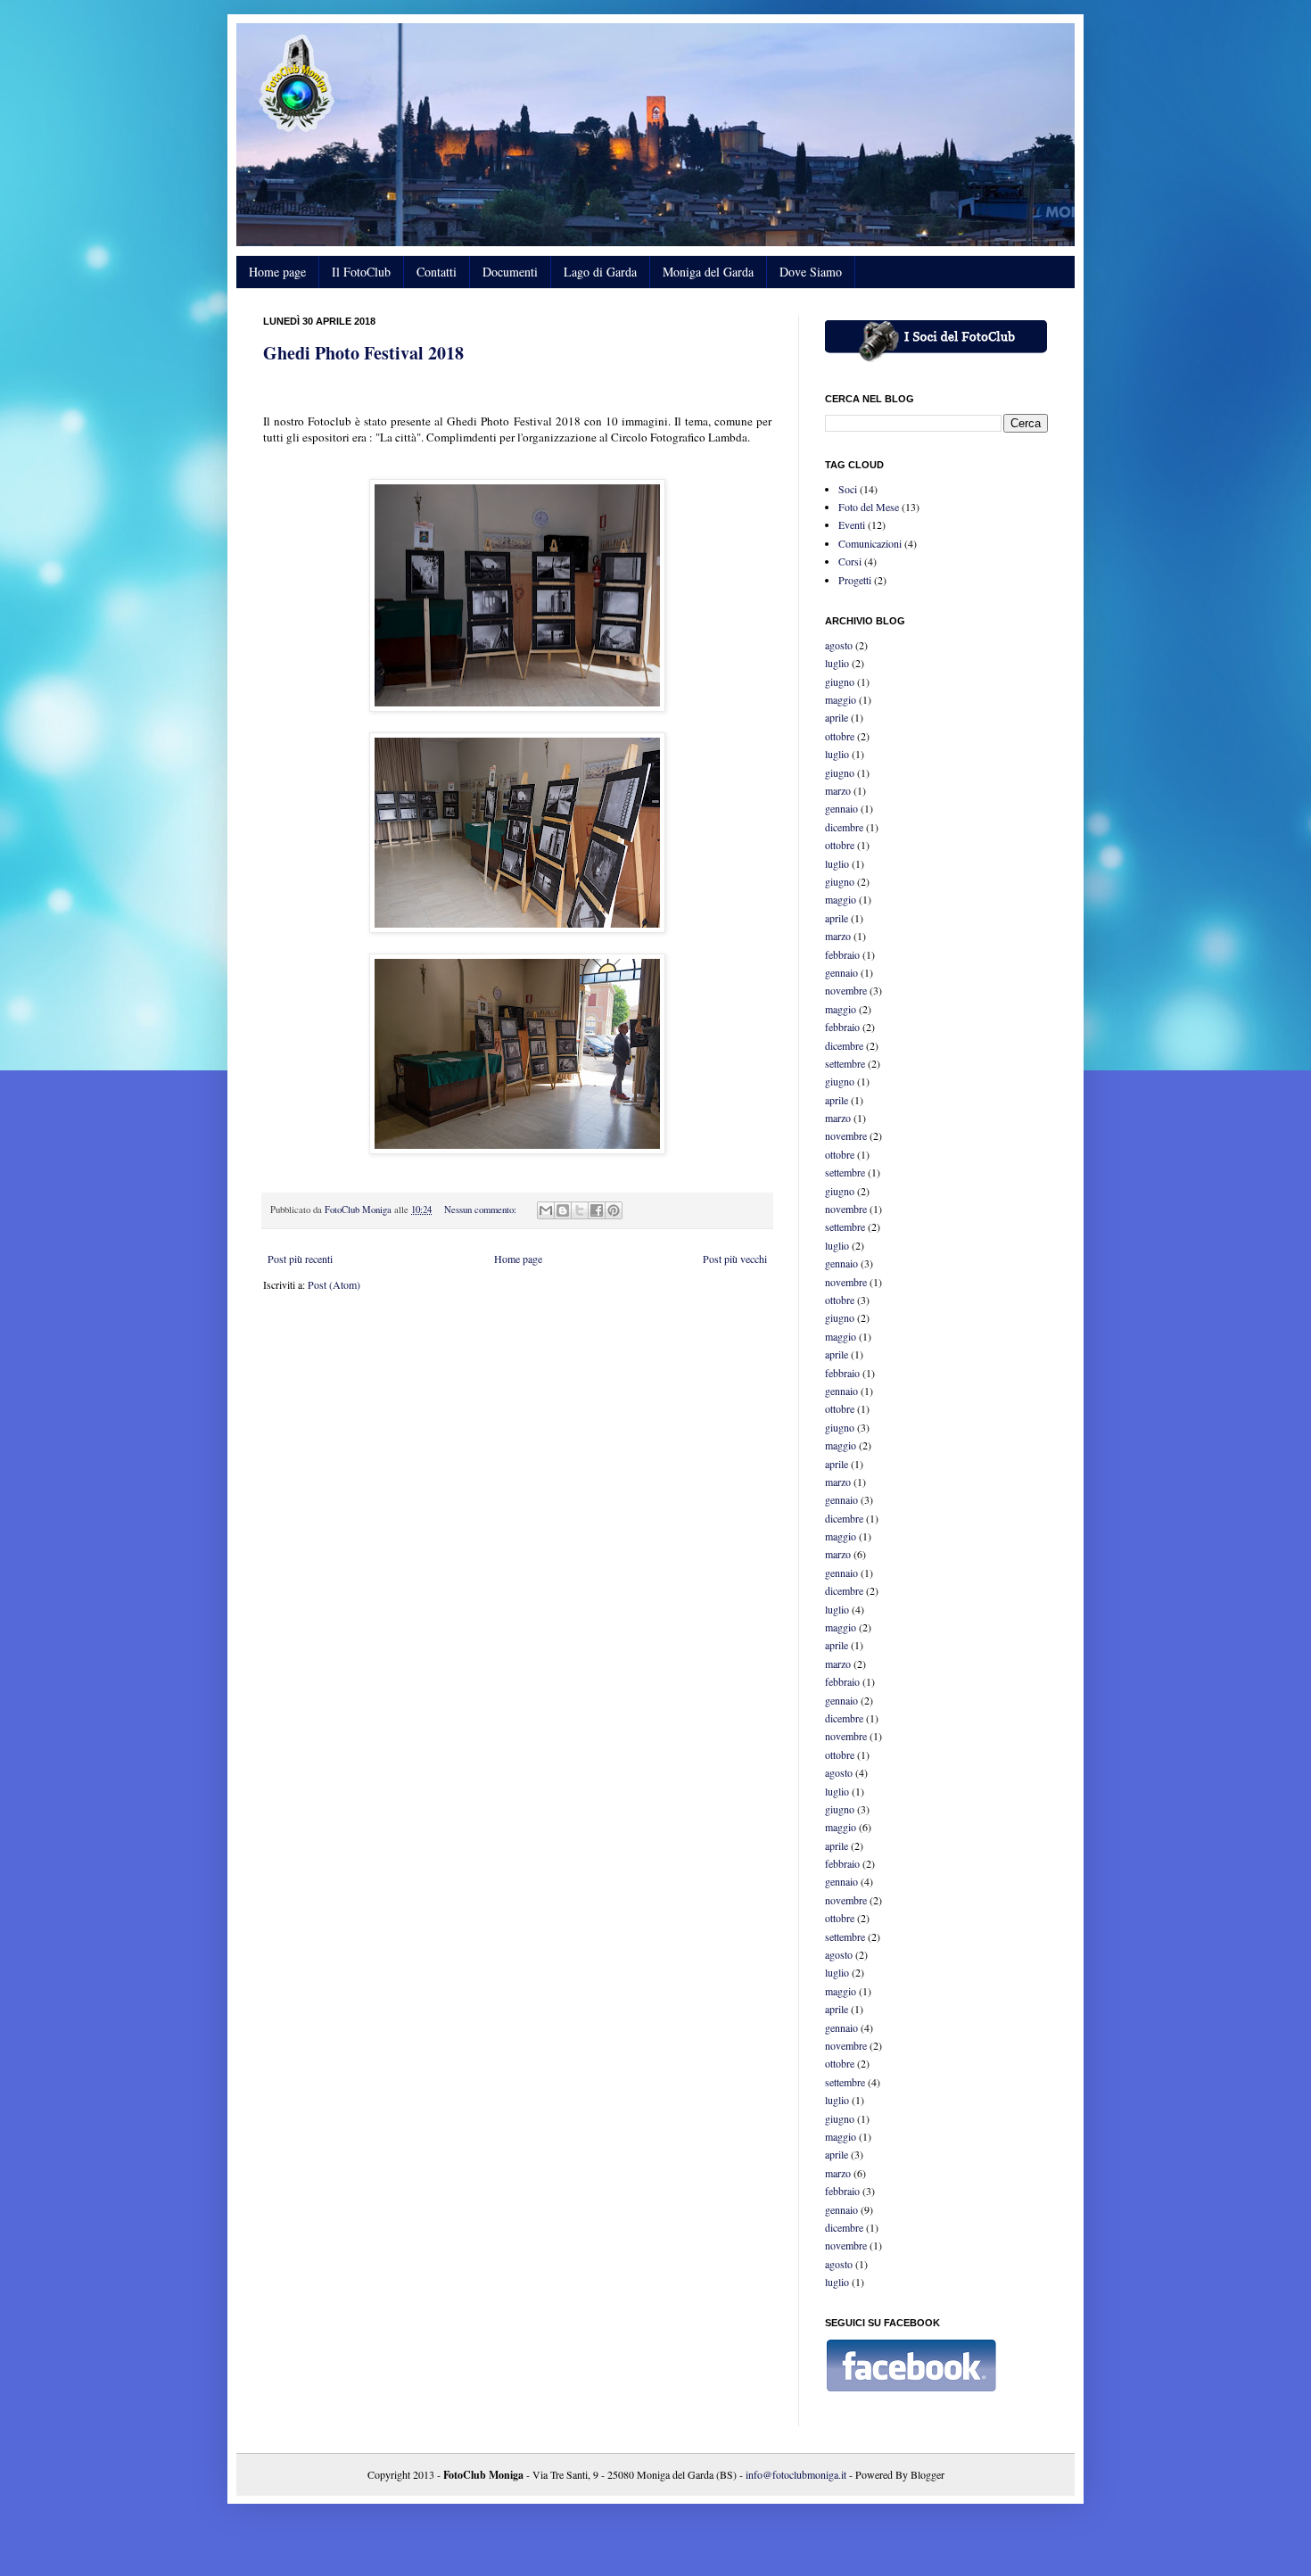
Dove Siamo (811, 272)
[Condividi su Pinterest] (614, 1210)
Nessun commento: (482, 1210)
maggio (841, 699)
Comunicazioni (870, 543)
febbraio (842, 954)
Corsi (850, 561)
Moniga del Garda (708, 272)
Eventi (852, 524)
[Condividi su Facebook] (597, 1210)
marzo (838, 790)
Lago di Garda (600, 272)
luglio (837, 663)
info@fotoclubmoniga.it (796, 2474)
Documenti (510, 272)
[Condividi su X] (580, 1210)
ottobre (840, 736)
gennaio (841, 808)
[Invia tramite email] (546, 1210)
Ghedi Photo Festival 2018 (363, 353)
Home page (277, 272)
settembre (845, 1063)
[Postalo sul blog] (563, 1210)
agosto (839, 645)
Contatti (437, 272)
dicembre (844, 827)
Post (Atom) (334, 1284)
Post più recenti (300, 1259)
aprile (837, 717)
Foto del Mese (869, 507)
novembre (846, 990)
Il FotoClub (361, 272)
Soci (848, 489)
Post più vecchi (735, 1259)
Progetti (855, 580)
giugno (840, 681)
